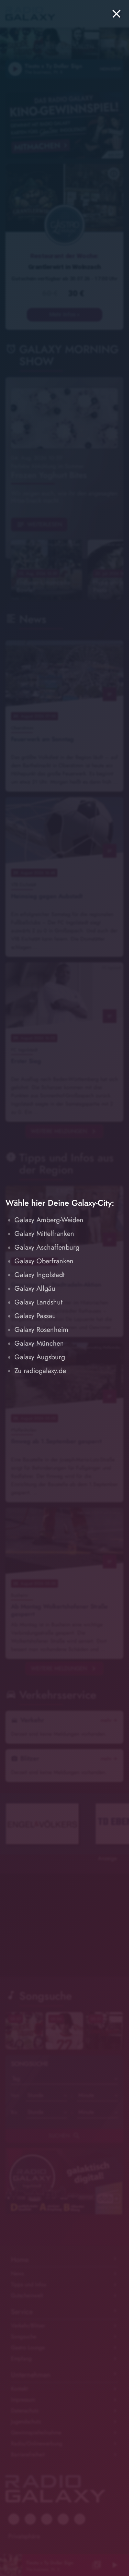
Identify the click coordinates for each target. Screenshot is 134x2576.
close (116, 14)
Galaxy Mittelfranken (44, 1234)
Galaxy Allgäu (35, 1289)
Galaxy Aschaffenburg (47, 1247)
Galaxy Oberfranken (44, 1261)
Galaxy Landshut (38, 1302)
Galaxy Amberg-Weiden (49, 1220)
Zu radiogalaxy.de (40, 1371)
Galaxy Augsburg (40, 1357)
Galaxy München (39, 1343)
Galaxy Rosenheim (41, 1330)
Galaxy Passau (35, 1316)
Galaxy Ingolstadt (40, 1275)
